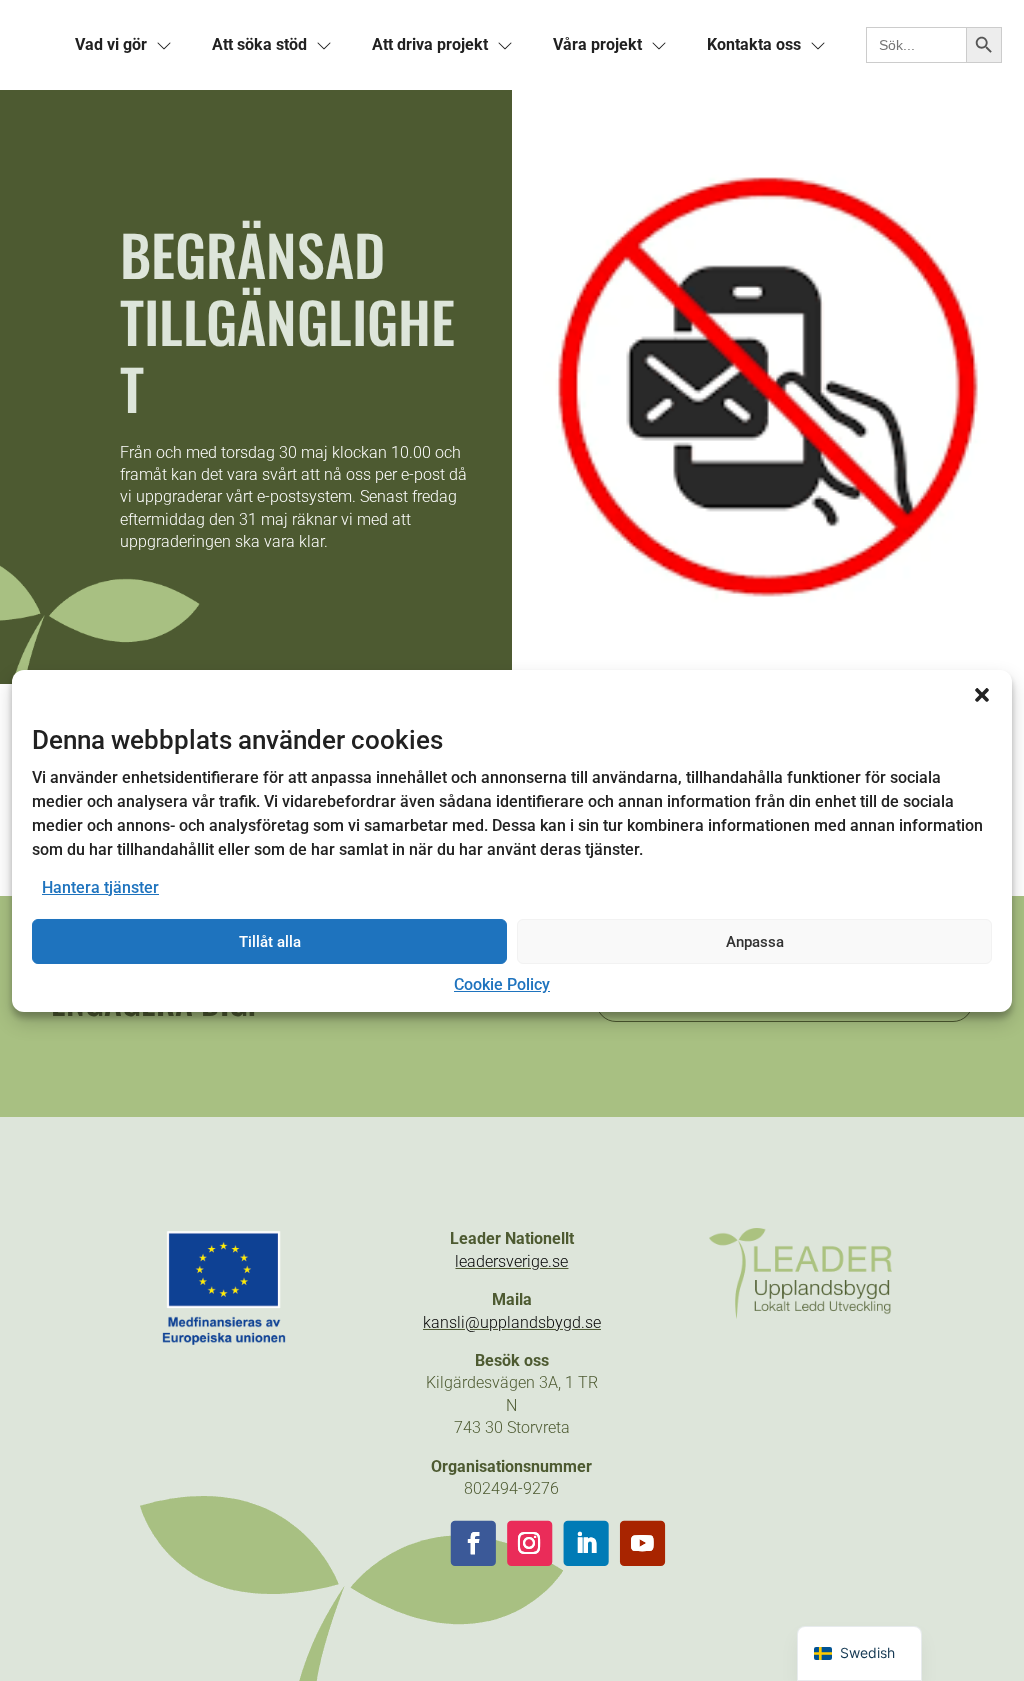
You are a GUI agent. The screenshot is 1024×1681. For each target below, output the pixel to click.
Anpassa (755, 942)
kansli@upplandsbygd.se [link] (512, 1322)
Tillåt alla (270, 942)
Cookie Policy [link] (502, 984)
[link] (111, 45)
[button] (982, 694)
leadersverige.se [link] (511, 1261)
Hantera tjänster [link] (100, 887)
